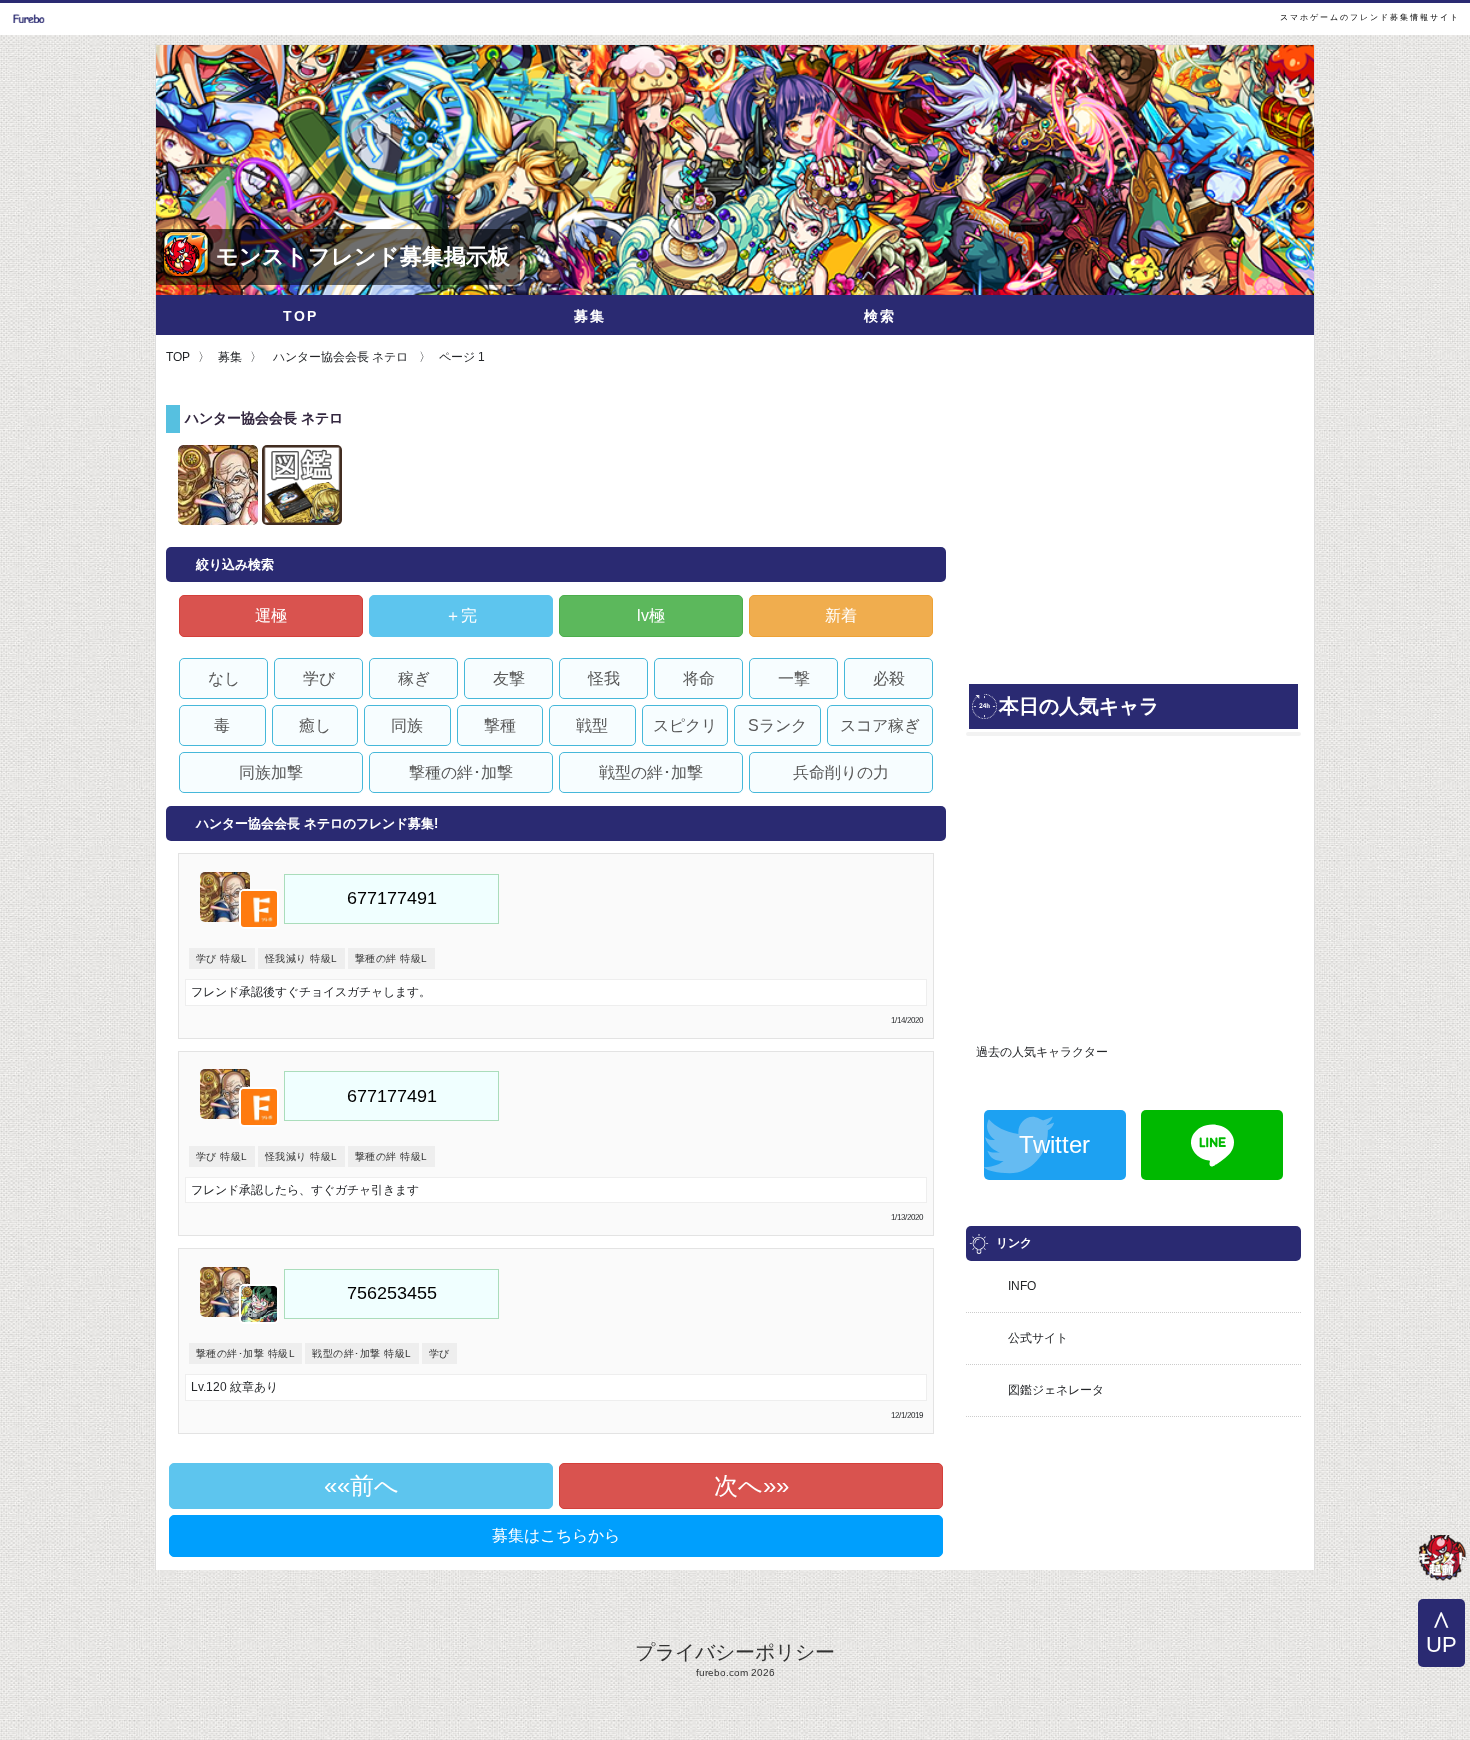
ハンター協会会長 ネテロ (340, 357)
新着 (841, 615)
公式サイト (1038, 1338)
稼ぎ (414, 678)
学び (319, 678)
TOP (300, 316)
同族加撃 (271, 772)
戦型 (592, 725)
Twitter (1054, 1144)
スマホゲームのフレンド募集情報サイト (1370, 17)
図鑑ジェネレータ (1056, 1390)
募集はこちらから (556, 1535)
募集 (590, 316)
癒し (315, 725)
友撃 (509, 678)
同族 (407, 725)
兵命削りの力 (841, 772)
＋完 (461, 615)
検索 (880, 316)
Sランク (777, 725)
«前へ (368, 1485)
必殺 (889, 678)
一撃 (794, 678)
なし (224, 678)
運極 (271, 615)
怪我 (604, 678)
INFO (1022, 1286)
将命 (699, 678)
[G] (1442, 1560)
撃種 (500, 725)
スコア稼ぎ (880, 725)
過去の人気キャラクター (1042, 1052)
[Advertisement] (1133, 540)
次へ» (745, 1485)
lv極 (651, 615)
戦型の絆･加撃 (651, 772)
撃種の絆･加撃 (461, 772)
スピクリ (685, 725)
